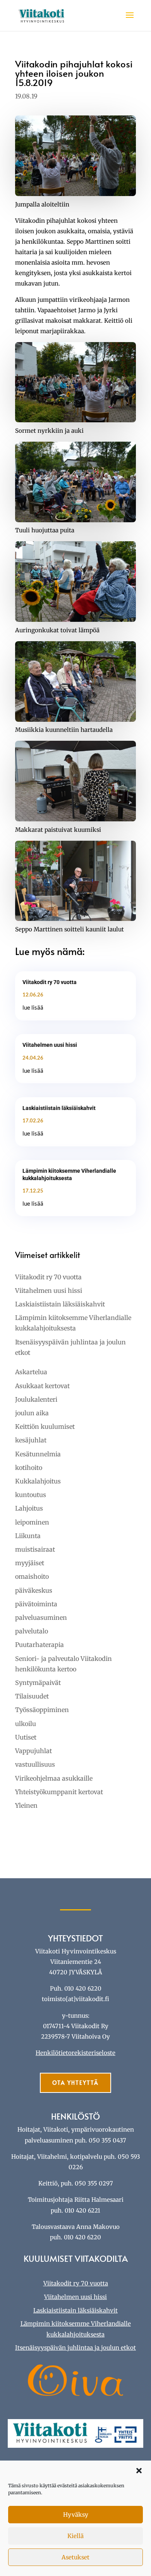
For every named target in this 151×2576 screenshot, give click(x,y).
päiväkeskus (34, 1590)
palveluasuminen (41, 1618)
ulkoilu (26, 1724)
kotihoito (29, 1468)
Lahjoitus (29, 1508)
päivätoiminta (36, 1604)
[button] (139, 2471)
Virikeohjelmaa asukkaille (54, 1778)
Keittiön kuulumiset (45, 1427)
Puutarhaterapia (39, 1645)
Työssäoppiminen (42, 1710)
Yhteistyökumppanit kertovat (59, 1792)
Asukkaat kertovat (42, 1386)
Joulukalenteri (36, 1399)
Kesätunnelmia (38, 1454)
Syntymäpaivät (38, 1683)
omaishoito (32, 1576)
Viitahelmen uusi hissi (50, 1045)
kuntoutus (31, 1495)
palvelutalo (32, 1631)
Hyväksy (76, 2515)
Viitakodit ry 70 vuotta (50, 982)
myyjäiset (30, 1563)
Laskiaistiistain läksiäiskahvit (59, 1108)
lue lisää (33, 1007)
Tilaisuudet (32, 1696)
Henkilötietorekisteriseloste (75, 2053)
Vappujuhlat (33, 1751)
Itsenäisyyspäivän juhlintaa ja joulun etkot (75, 2348)
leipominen (32, 1522)
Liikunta (28, 1536)
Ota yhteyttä (75, 2083)
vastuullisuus (35, 1764)
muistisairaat (35, 1549)
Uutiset (26, 1737)
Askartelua (31, 1372)
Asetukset (75, 2557)
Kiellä (75, 2536)
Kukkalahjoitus (38, 1481)
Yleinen (26, 1805)
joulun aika (32, 1413)
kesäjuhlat (31, 1440)
